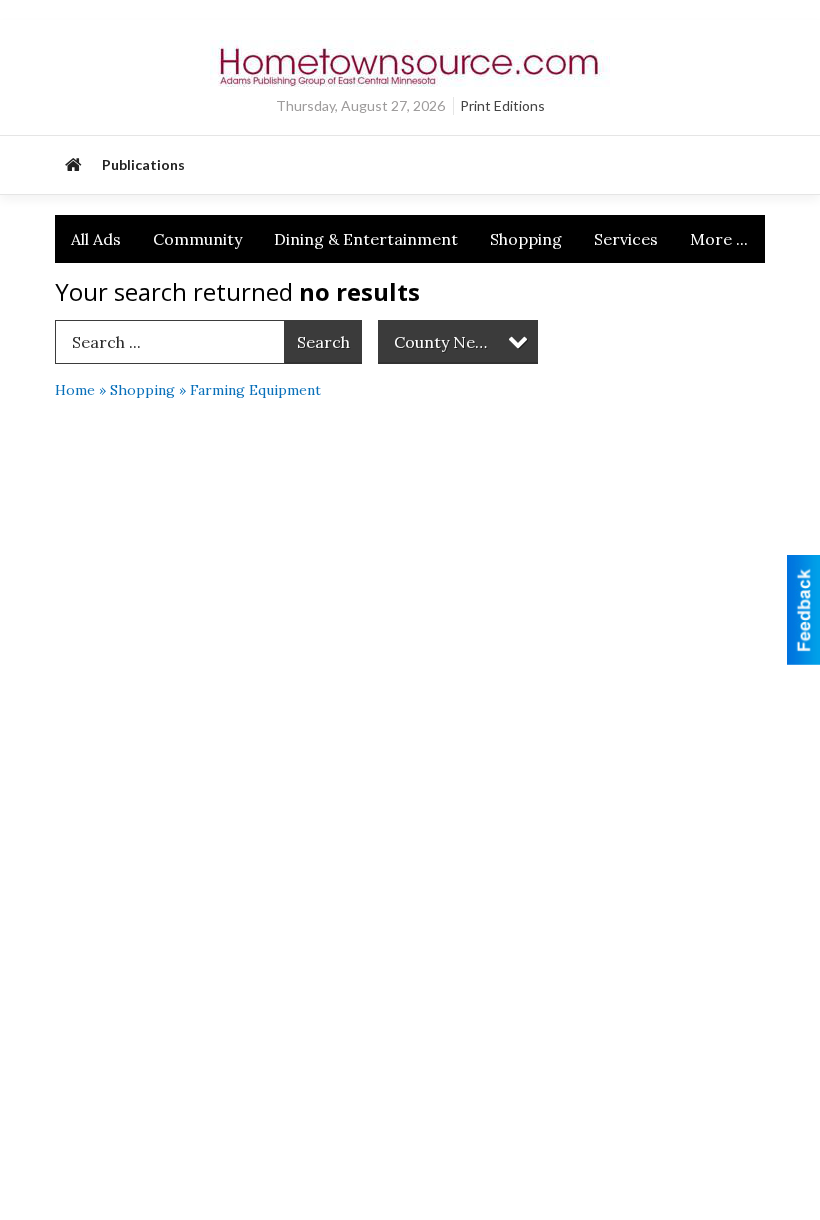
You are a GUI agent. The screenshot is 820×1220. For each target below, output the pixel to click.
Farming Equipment (255, 390)
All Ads (96, 239)
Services (626, 239)
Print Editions (502, 105)
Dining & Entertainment (366, 239)
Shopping (526, 239)
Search (323, 342)
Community (197, 239)
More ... (719, 239)
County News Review (466, 342)
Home (75, 390)
